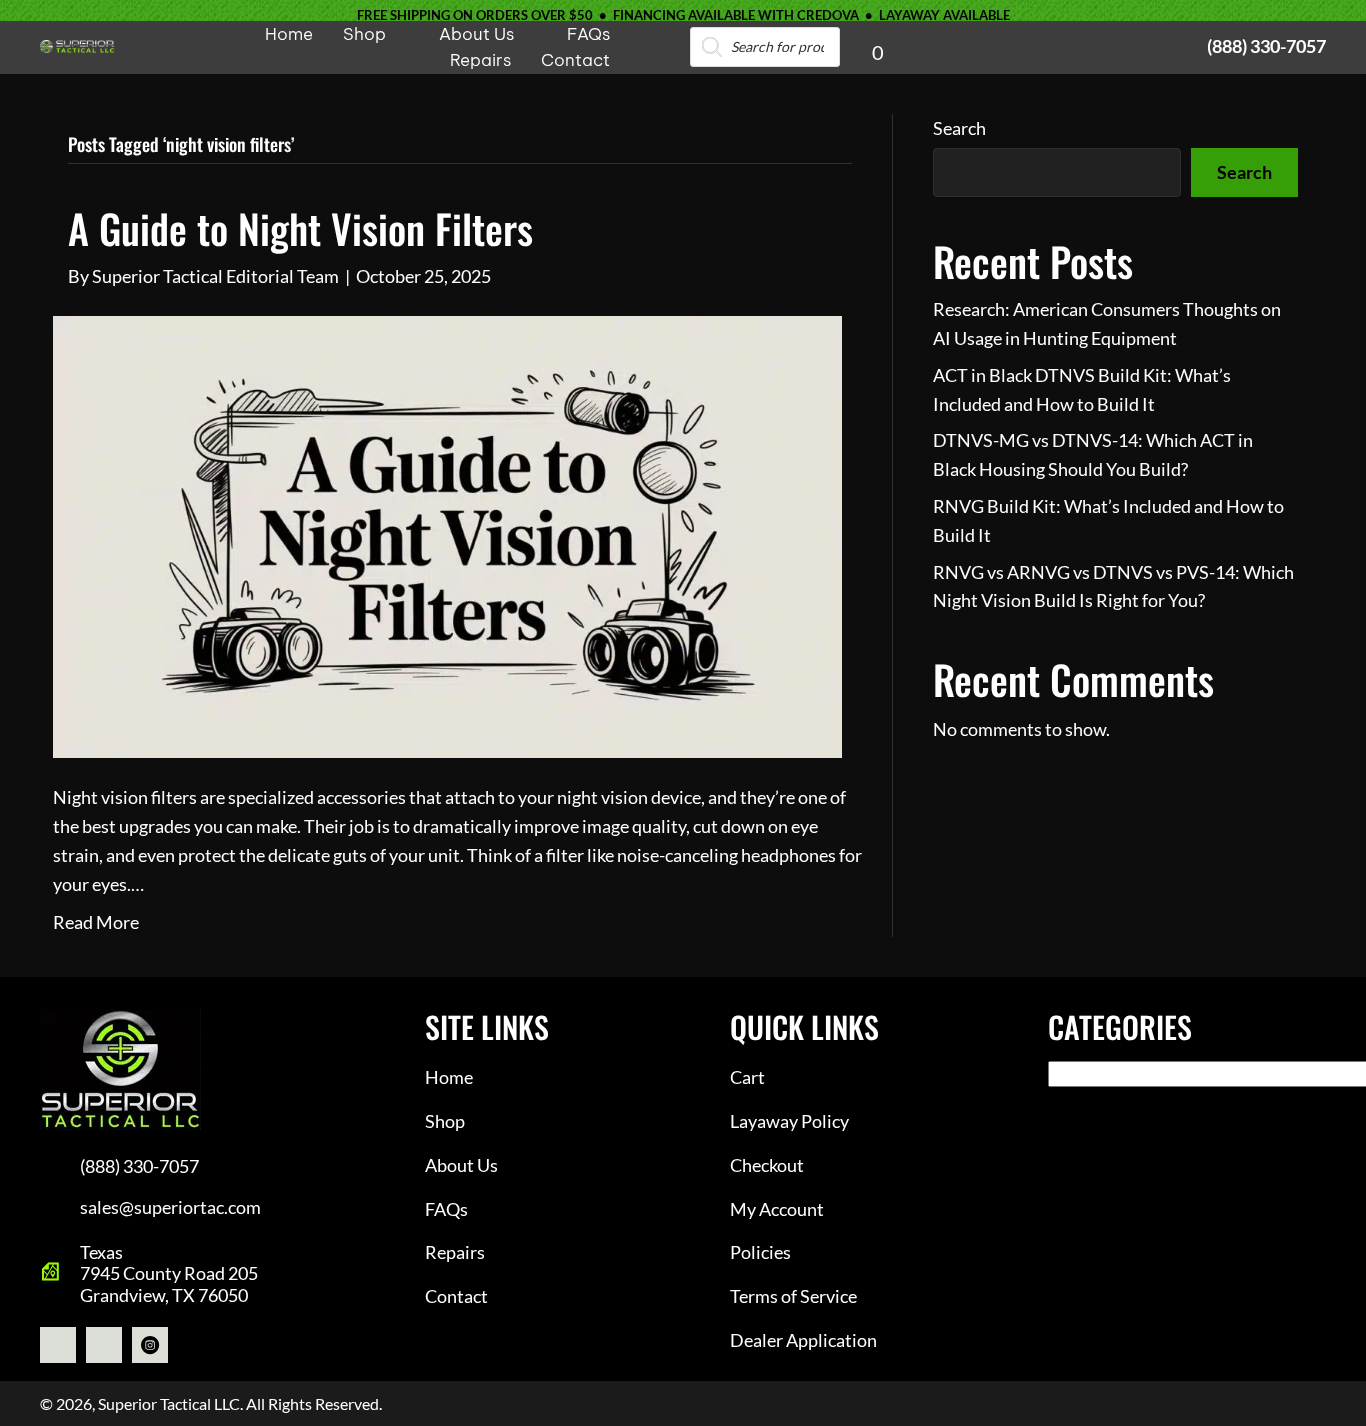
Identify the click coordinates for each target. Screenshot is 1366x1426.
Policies (760, 1252)
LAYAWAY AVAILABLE (944, 15)
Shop (445, 1121)
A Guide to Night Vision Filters (300, 228)
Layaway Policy (789, 1121)
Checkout (767, 1165)
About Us (461, 1165)
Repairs (455, 1252)
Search (959, 128)
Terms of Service (793, 1296)
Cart (747, 1077)
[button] (58, 1345)
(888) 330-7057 (1266, 46)
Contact (456, 1296)
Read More (96, 922)
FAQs (446, 1209)
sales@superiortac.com (170, 1207)
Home (449, 1077)
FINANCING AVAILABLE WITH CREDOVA (736, 15)
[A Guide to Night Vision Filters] (447, 535)
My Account (777, 1209)
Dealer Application (803, 1340)
